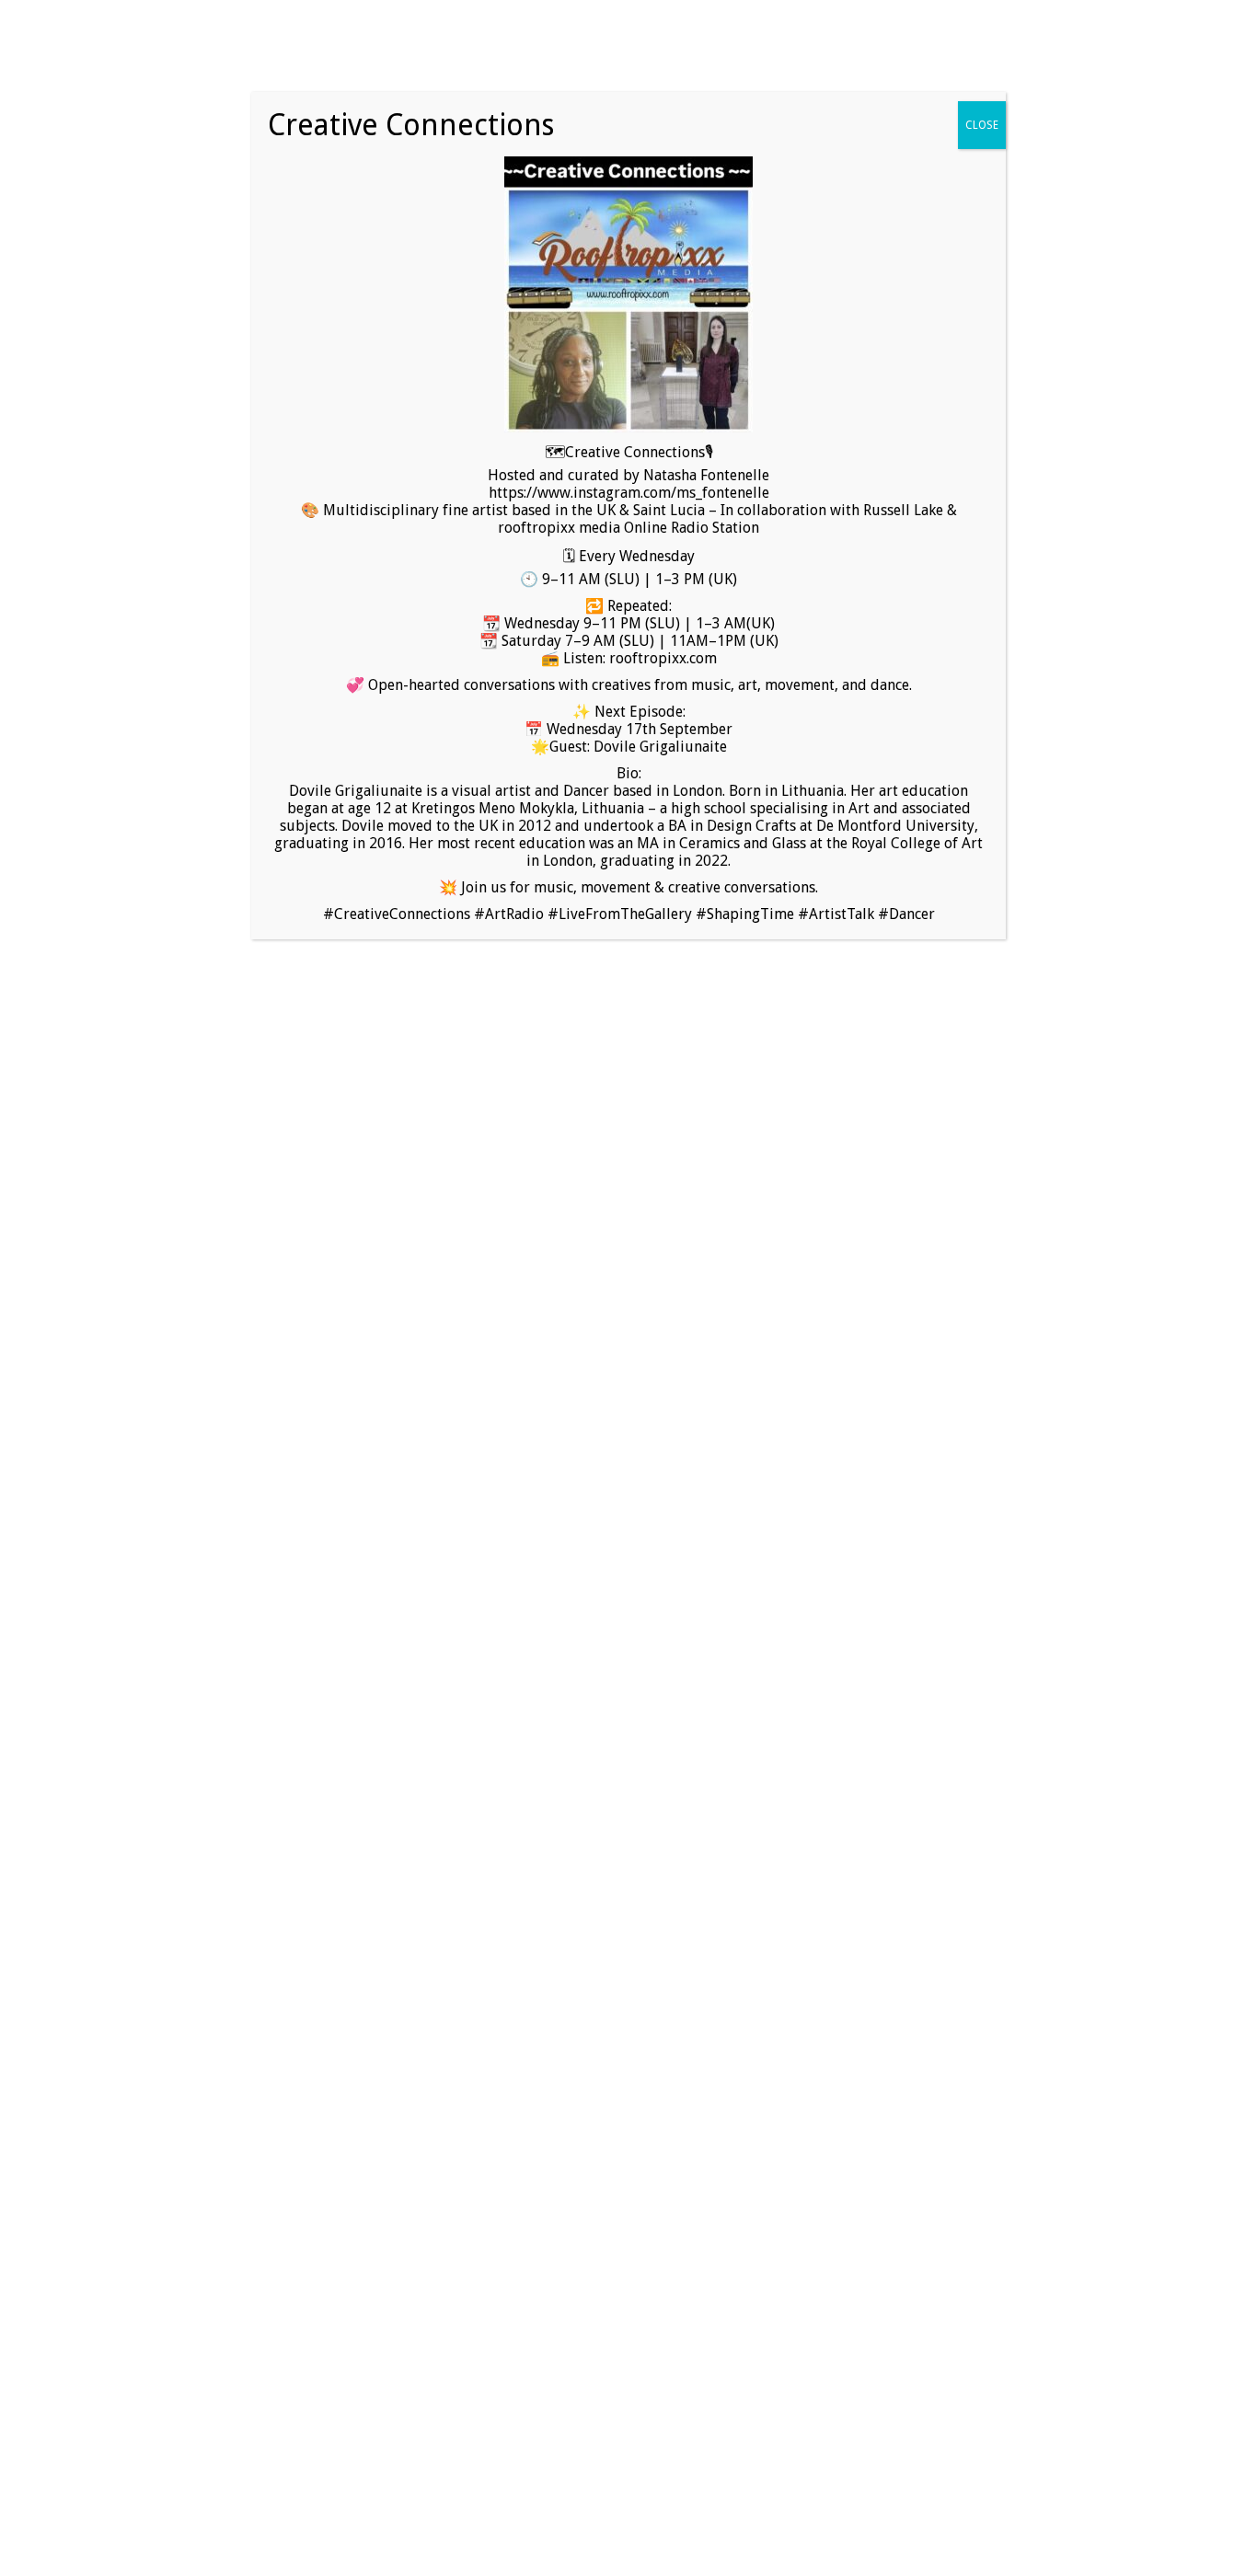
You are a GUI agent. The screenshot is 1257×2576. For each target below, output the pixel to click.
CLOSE (982, 125)
